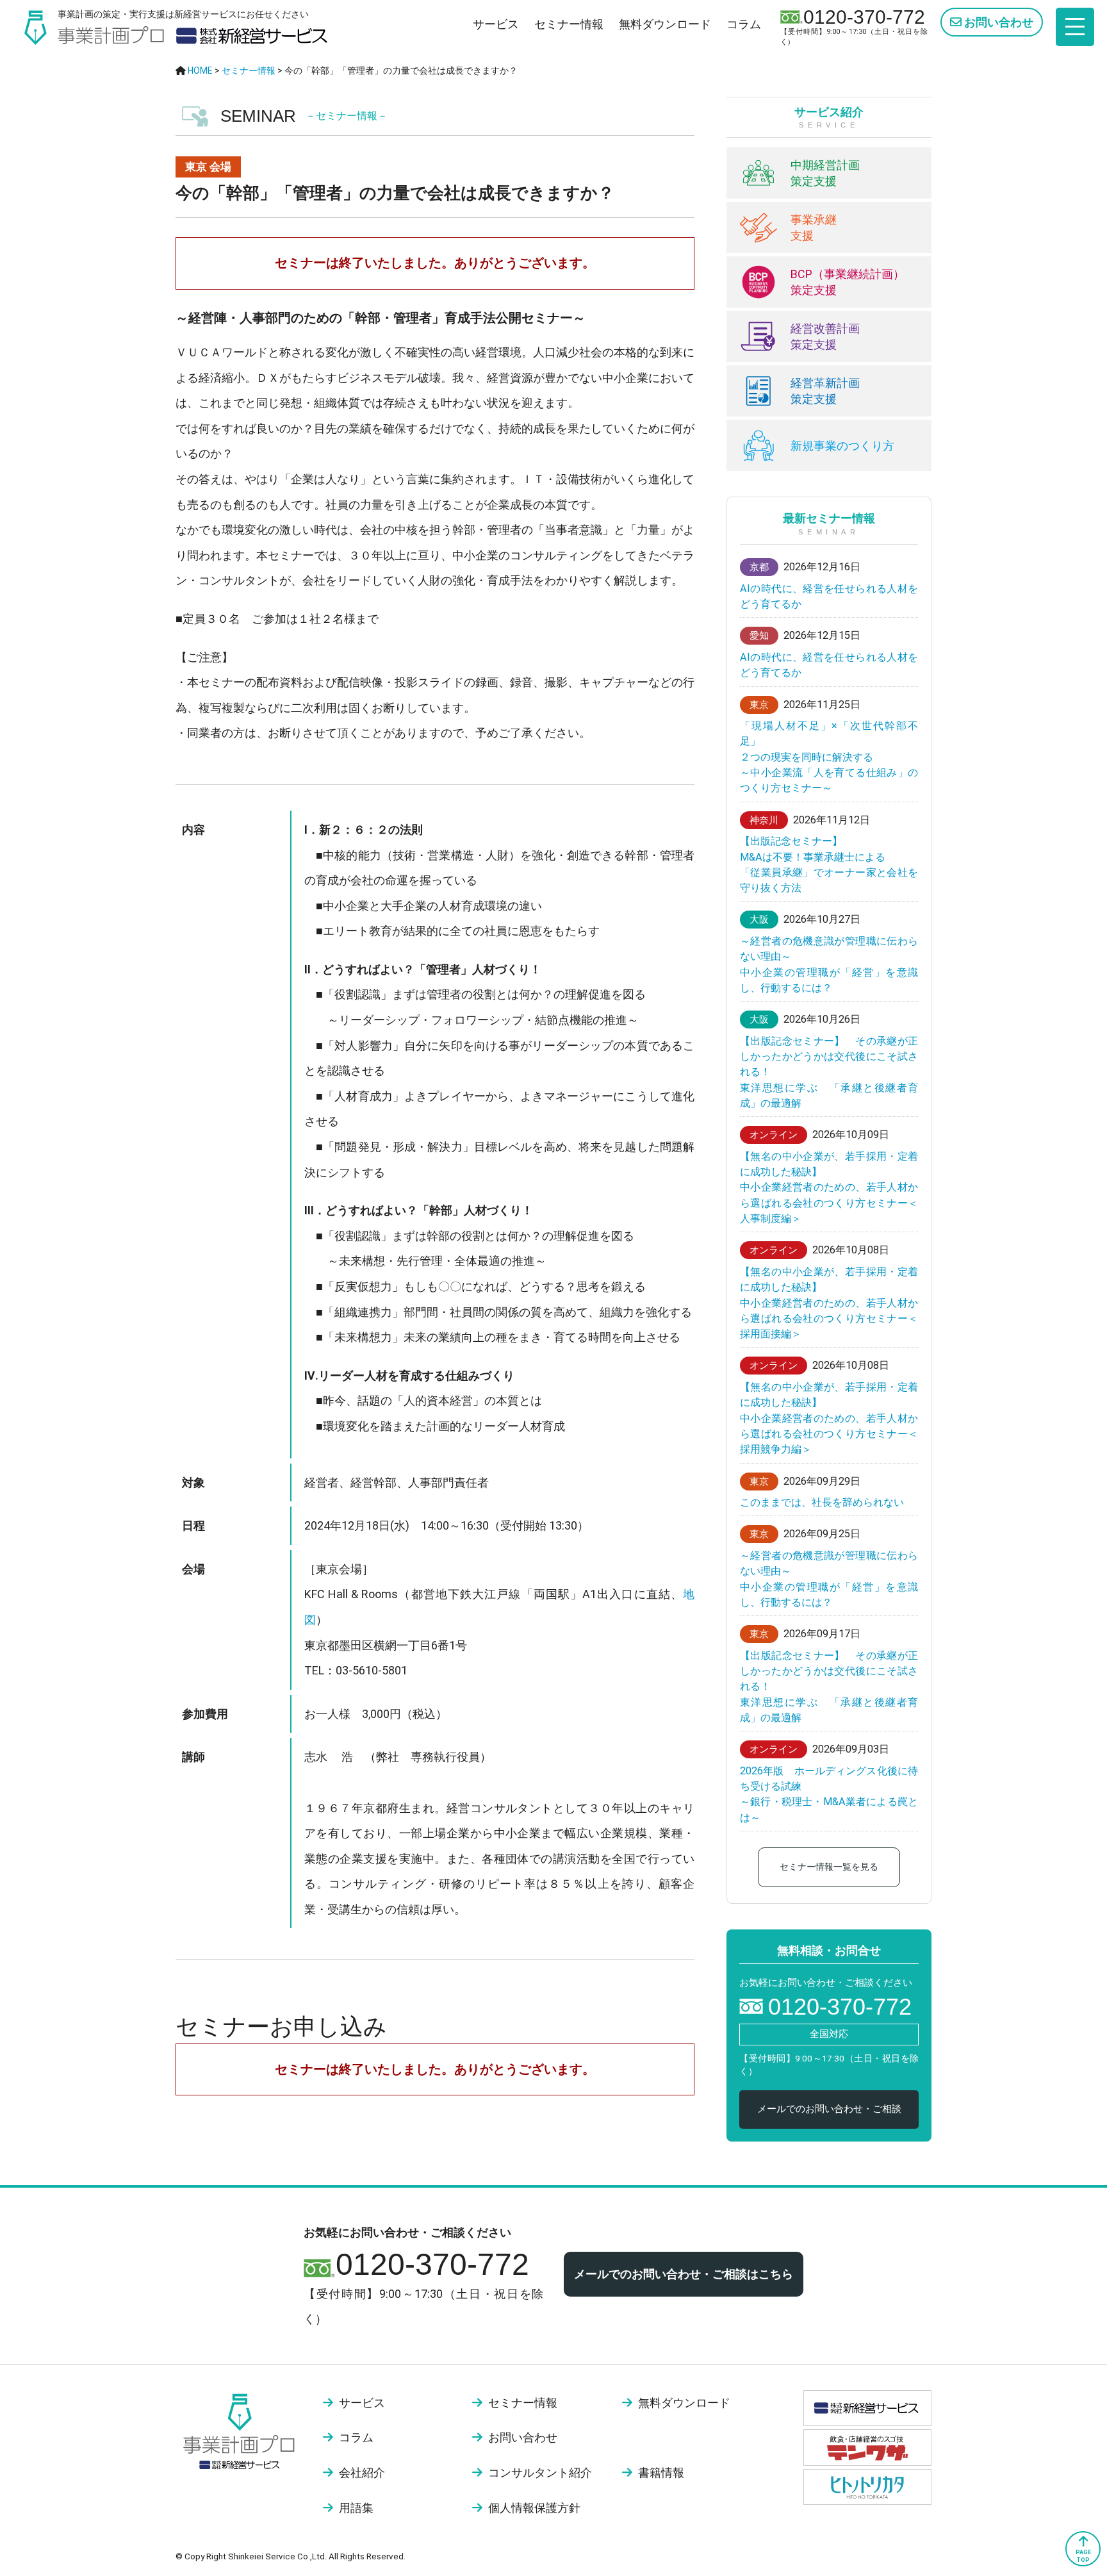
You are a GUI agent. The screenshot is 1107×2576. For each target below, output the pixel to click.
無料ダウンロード (665, 24)
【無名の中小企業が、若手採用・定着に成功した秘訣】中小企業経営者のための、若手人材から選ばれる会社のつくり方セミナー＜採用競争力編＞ (829, 1418)
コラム (744, 24)
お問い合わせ (997, 22)
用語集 (356, 2508)
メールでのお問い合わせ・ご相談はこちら (684, 2274)
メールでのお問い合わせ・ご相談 (829, 2109)
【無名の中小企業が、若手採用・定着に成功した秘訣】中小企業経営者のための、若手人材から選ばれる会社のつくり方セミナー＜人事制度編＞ (829, 1187)
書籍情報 (661, 2473)
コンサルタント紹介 (540, 2473)
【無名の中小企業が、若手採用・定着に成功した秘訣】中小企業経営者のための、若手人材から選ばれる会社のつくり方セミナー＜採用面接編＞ (829, 1303)
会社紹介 (362, 2473)
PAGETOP (1083, 2556)
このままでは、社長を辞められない (822, 1502)
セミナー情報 (569, 24)
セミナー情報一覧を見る (829, 1867)
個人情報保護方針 (534, 2508)
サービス (496, 24)
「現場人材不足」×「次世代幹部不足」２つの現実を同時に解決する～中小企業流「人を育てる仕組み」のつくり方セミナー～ (829, 757)
